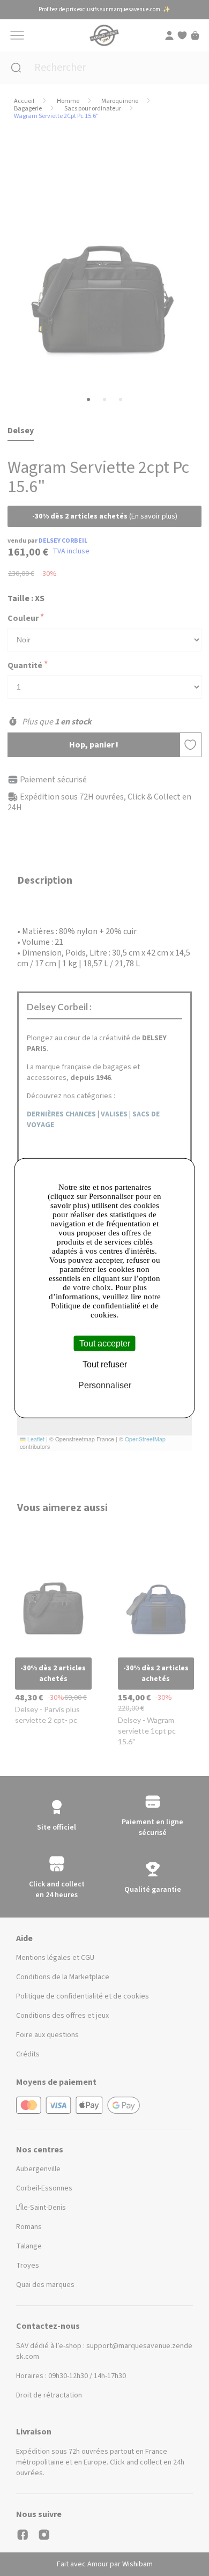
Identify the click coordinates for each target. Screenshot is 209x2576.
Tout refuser (105, 1364)
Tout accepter (105, 1343)
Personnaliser (105, 1385)
